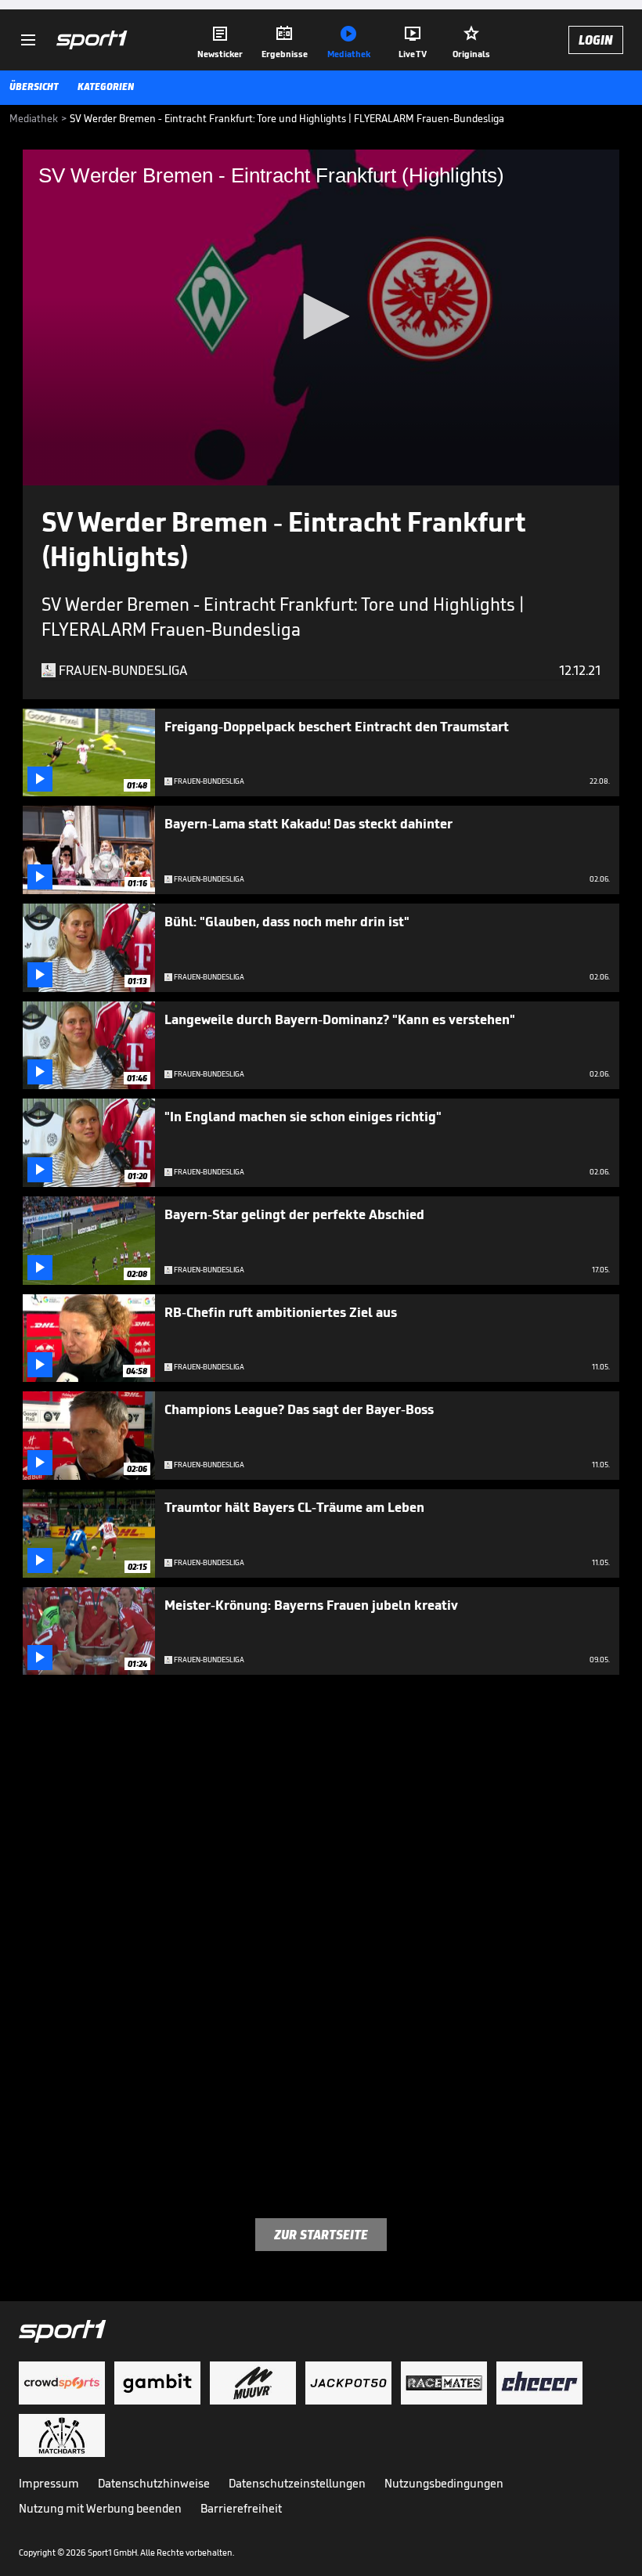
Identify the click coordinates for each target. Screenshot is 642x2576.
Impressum (49, 2483)
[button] (321, 316)
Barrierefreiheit (241, 2508)
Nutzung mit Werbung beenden (100, 2508)
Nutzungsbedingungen (444, 2483)
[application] (321, 317)
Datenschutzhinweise (154, 2483)
